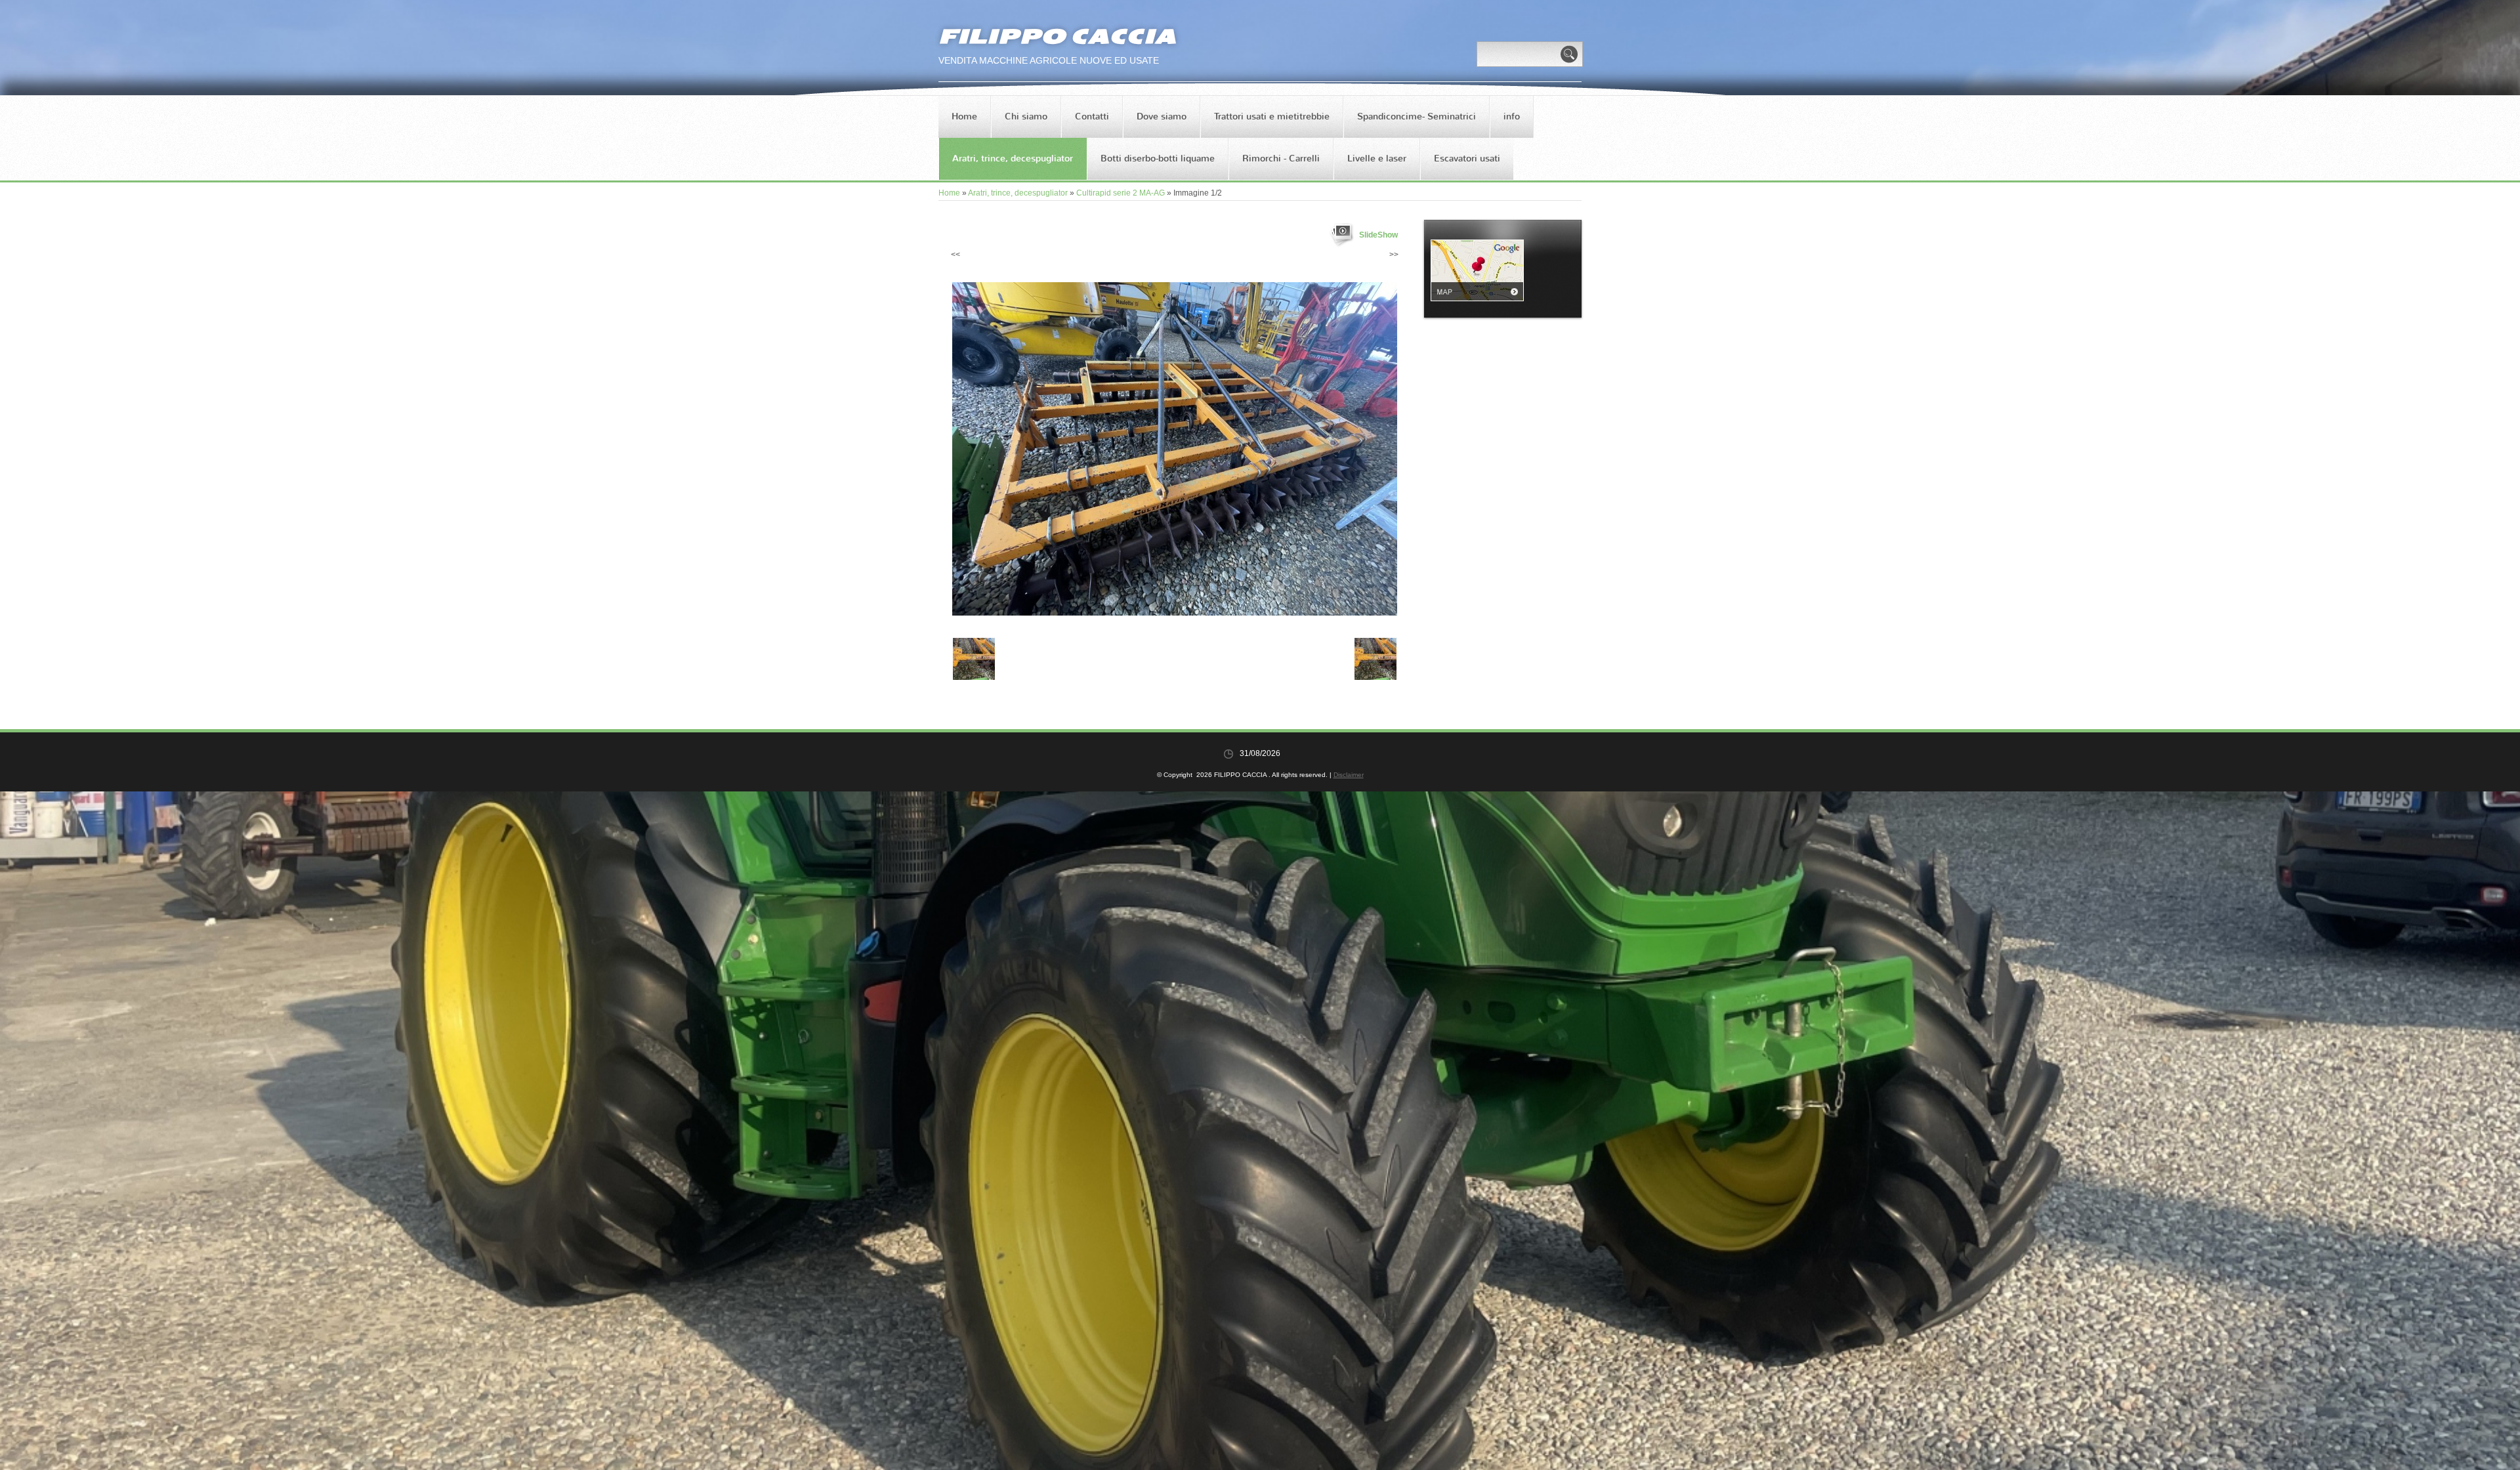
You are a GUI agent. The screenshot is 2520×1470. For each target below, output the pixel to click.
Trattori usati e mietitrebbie (1272, 116)
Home (964, 116)
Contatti (1092, 116)
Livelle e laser (1377, 158)
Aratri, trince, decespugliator (1013, 158)
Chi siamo (1026, 116)
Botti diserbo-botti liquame (1158, 158)
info (1512, 116)
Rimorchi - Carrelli (1281, 158)
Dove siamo (1162, 116)
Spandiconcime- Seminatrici (1417, 116)
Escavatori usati (1467, 158)
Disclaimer (1349, 775)
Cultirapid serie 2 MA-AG (1121, 193)
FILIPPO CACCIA (1057, 36)
